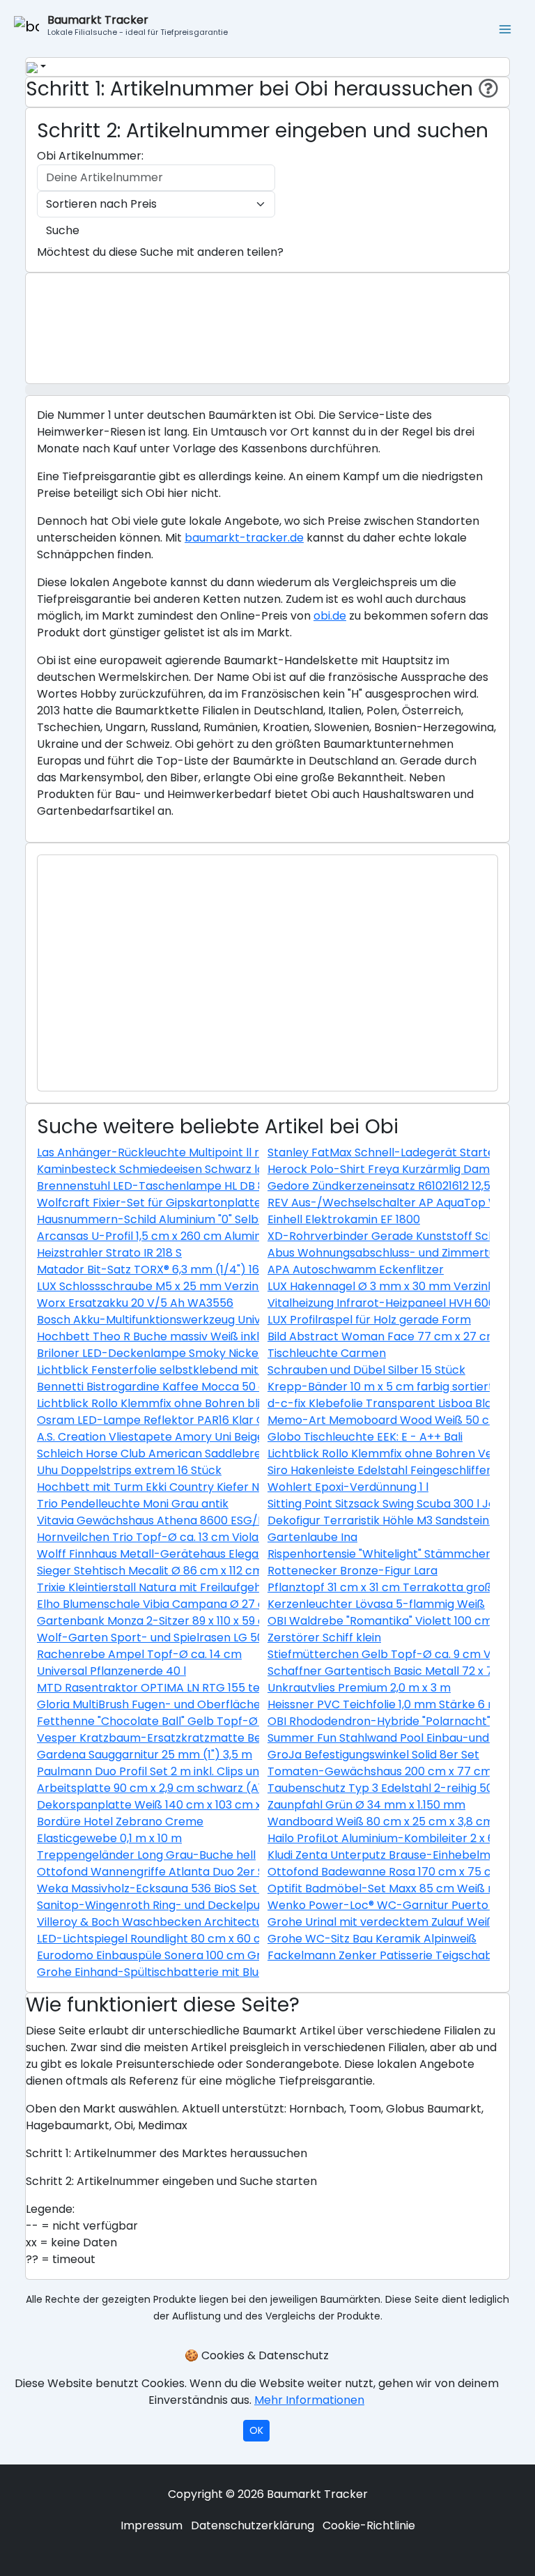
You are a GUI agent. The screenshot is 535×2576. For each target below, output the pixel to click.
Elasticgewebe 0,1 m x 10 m (109, 1838)
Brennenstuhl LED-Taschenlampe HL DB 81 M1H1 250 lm (186, 1186)
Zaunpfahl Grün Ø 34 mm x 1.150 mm (366, 1805)
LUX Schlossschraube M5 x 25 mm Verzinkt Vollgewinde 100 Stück (215, 1286)
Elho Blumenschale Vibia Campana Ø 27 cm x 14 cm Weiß (193, 1604)
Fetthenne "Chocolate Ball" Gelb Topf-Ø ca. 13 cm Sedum (194, 1721)
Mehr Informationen (309, 2400)
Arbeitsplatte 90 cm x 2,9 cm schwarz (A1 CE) (161, 1788)
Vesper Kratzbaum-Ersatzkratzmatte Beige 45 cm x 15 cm (197, 1738)
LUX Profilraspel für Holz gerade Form (369, 1320)
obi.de (330, 616)
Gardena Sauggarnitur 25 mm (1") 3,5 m (145, 1755)
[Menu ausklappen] (506, 28)
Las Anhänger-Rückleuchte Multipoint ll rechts (164, 1152)
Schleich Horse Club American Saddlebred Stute (169, 1454)
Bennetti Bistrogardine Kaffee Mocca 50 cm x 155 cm (181, 1387)
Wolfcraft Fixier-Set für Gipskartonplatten (153, 1203)
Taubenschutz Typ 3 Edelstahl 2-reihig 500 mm (396, 1788)
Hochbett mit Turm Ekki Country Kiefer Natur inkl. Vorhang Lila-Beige (224, 1487)
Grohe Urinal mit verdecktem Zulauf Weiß (381, 1922)
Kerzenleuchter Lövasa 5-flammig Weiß (376, 1604)
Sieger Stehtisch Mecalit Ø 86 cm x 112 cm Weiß (165, 1571)
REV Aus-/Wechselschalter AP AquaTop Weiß (392, 1203)
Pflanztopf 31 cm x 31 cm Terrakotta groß (380, 1587)
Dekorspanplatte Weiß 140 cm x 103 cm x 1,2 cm (167, 1805)
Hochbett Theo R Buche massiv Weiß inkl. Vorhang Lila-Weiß (201, 1336)
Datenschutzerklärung (253, 2525)
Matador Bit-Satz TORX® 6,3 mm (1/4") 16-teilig (164, 1270)
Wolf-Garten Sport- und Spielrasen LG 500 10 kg (169, 1638)
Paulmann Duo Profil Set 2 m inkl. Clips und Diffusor (174, 1771)
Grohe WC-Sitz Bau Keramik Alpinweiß (372, 1939)
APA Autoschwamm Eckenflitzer (356, 1270)
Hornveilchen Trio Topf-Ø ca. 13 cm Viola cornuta (171, 1537)
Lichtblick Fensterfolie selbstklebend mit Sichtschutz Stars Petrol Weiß (230, 1370)
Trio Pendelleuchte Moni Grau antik (133, 1504)
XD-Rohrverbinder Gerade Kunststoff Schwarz (395, 1236)
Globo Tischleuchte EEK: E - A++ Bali (365, 1437)
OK (256, 2430)
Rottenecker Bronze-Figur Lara (352, 1571)
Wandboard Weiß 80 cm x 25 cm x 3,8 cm (381, 1822)
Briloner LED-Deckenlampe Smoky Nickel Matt (164, 1353)
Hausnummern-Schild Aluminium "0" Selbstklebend (175, 1219)
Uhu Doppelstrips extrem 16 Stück (129, 1470)
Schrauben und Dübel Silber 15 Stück (366, 1370)
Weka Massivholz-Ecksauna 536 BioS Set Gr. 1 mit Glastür (192, 1888)
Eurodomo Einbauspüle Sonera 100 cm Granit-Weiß (177, 1955)
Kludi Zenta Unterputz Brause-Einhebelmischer (396, 1855)
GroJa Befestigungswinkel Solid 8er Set (373, 1755)
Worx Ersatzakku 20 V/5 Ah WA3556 (135, 1303)
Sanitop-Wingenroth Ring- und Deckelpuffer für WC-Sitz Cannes (214, 1905)
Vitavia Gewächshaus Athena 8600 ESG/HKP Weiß (173, 1520)
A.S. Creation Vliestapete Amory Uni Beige (150, 1437)
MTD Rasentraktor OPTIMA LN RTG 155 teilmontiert (175, 1688)
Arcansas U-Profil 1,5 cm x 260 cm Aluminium (159, 1236)
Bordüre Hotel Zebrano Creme (120, 1822)
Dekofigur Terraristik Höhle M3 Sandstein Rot (389, 1520)
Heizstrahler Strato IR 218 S (109, 1253)
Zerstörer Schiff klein (324, 1638)
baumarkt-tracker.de (244, 538)
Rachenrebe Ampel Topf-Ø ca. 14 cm (139, 1654)
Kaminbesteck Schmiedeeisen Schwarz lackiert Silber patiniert (208, 1169)
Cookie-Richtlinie (369, 2525)
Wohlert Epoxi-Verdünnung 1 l (348, 1487)
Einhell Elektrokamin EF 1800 (344, 1219)
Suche (63, 230)
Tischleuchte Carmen (327, 1353)
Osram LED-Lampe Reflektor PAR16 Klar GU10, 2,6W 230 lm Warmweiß (227, 1420)
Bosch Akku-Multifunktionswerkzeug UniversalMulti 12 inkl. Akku (208, 1320)
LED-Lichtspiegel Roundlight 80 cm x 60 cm (154, 1939)
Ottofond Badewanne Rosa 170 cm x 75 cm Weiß (400, 1872)
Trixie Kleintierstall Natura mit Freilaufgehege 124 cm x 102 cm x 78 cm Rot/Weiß (255, 1587)
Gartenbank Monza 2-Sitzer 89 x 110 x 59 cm (156, 1621)
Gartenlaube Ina (312, 1537)
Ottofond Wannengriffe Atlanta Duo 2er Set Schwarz (181, 1872)
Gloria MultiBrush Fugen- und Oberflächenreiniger (173, 1704)
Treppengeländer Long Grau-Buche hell (146, 1855)
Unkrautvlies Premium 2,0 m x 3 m (359, 1688)
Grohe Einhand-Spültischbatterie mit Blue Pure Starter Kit (195, 1972)
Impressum (152, 2525)
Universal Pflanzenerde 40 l (111, 1671)
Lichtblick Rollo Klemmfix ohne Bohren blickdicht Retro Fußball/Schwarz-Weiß (250, 1403)
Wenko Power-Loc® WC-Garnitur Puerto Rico (391, 1905)
